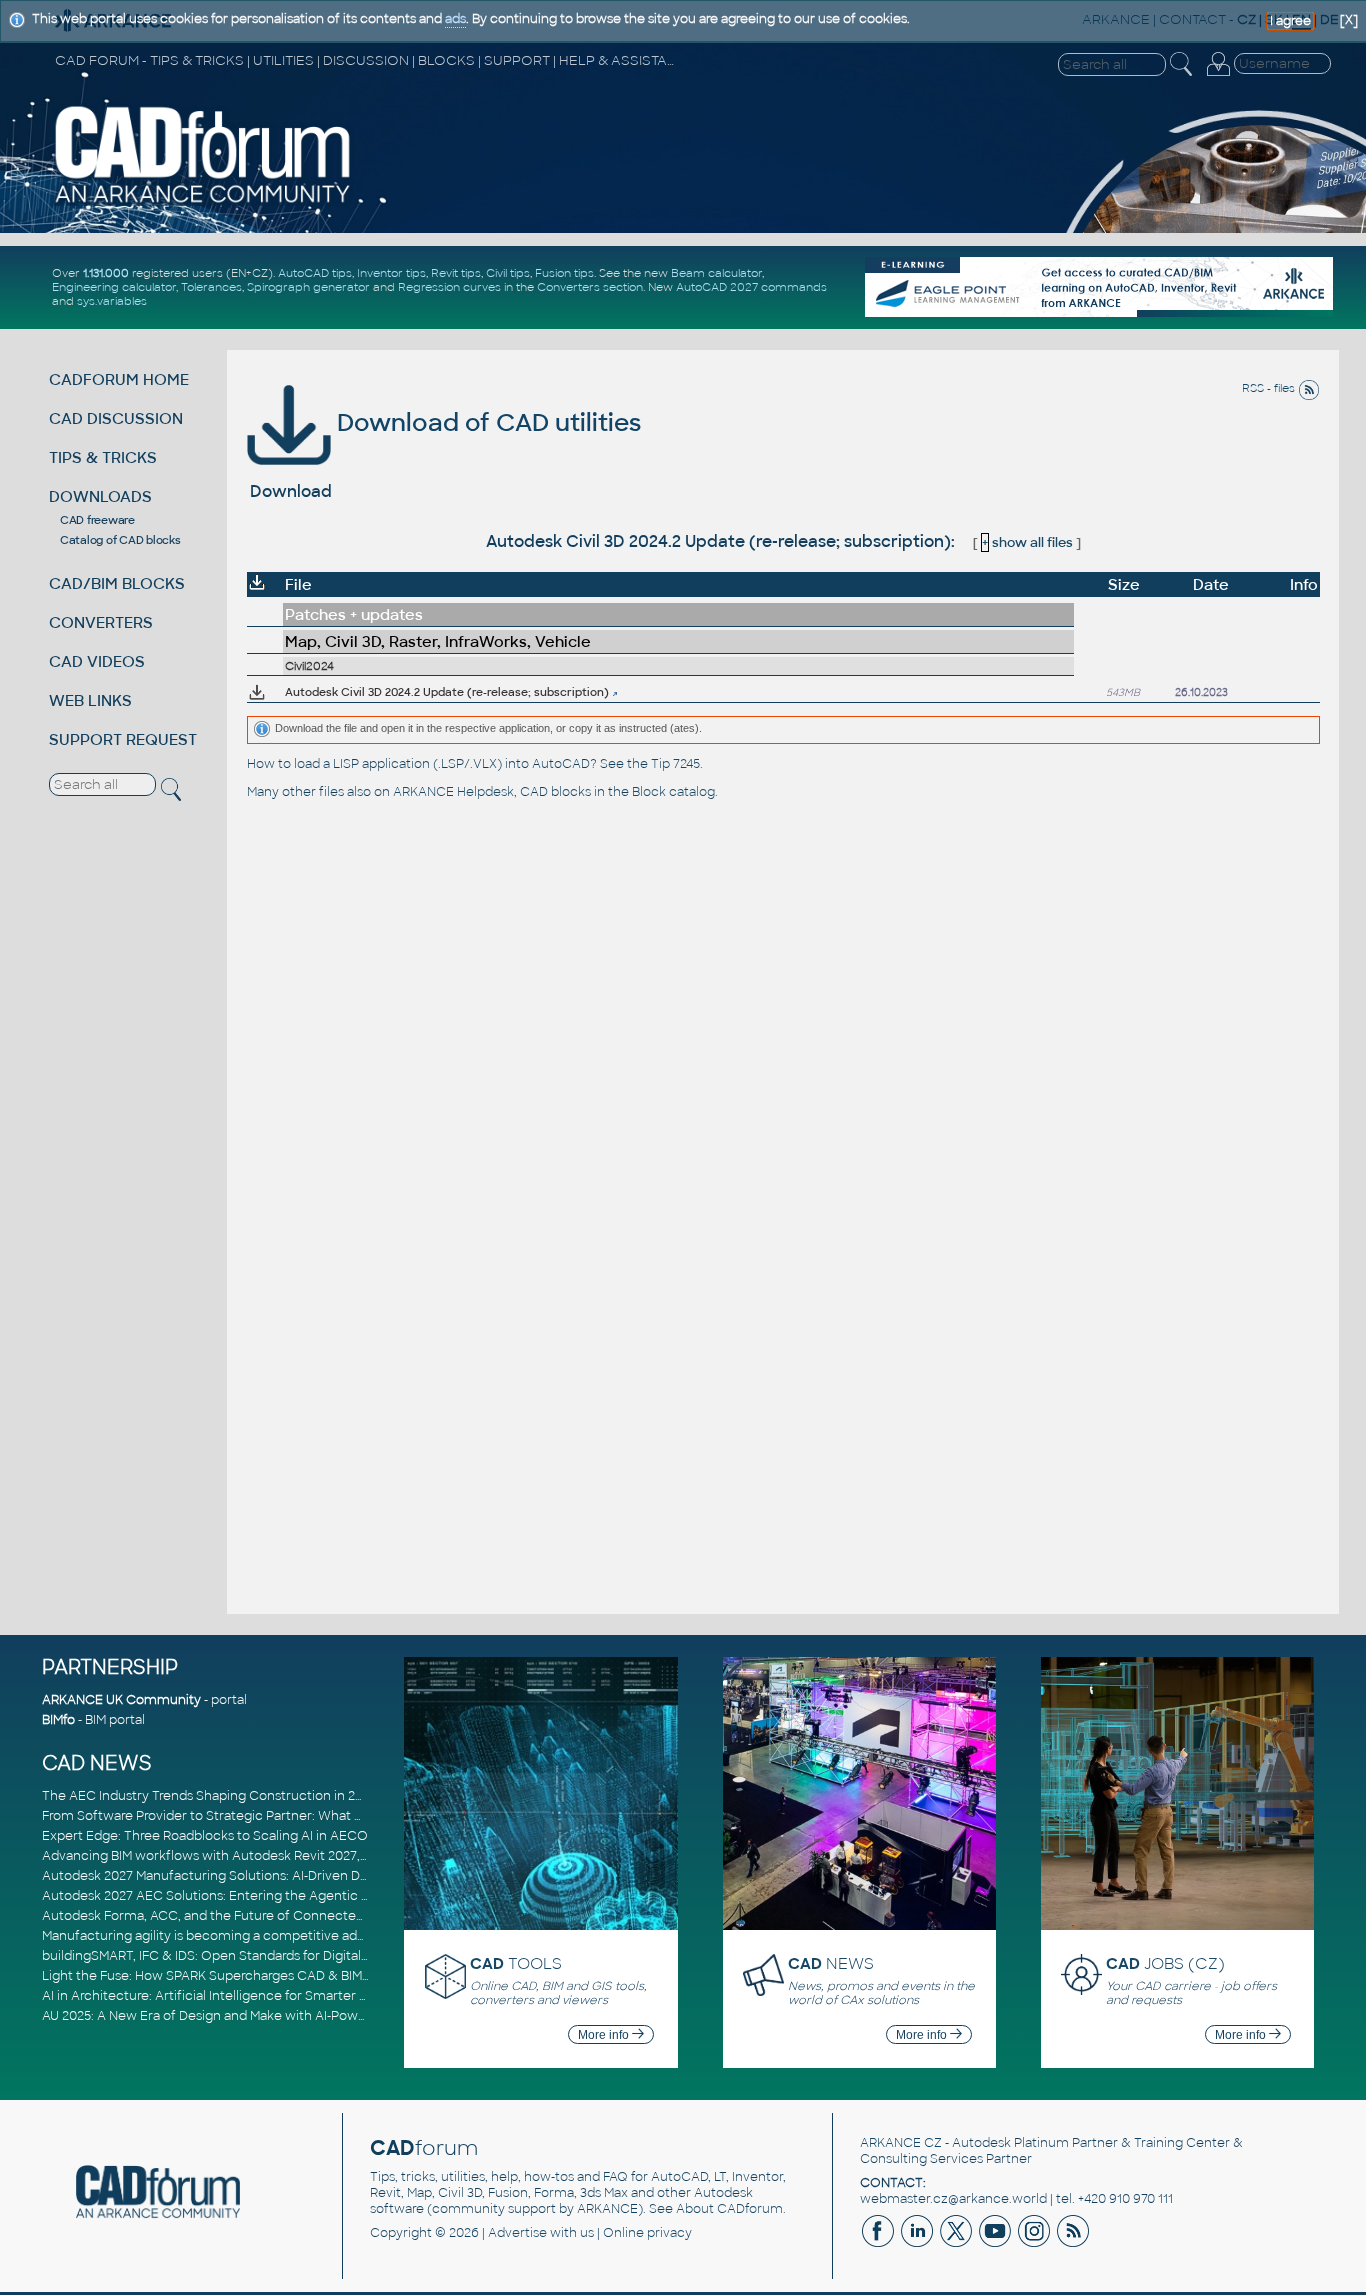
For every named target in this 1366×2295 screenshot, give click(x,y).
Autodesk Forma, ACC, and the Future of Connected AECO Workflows (257, 1916)
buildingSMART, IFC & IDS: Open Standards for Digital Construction (244, 1956)
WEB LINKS (90, 700)
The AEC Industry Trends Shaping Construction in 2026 (210, 1796)
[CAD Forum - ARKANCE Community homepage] (203, 202)
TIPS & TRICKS (103, 457)
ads (455, 19)
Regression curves (449, 287)
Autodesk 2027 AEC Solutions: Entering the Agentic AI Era (219, 1896)
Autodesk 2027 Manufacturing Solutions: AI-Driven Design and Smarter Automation (296, 1876)
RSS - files (1270, 388)
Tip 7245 (675, 764)
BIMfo (58, 1720)
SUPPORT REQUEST (123, 739)
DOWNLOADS (100, 496)
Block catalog (673, 792)
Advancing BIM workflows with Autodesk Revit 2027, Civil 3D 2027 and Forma (275, 1856)
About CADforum (729, 2209)
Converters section (590, 287)
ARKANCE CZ (901, 2143)
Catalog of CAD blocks (120, 540)
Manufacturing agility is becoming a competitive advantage (224, 1936)
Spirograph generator (308, 287)
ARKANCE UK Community (121, 1700)
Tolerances (211, 287)
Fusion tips (564, 273)
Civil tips (508, 273)
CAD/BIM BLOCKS (117, 583)
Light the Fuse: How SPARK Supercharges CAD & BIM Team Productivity (259, 1976)
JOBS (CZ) (1165, 1963)
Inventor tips (391, 273)
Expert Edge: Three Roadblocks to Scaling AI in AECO (205, 1836)
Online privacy (647, 2233)
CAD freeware (97, 520)
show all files (1027, 542)
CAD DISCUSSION (116, 418)
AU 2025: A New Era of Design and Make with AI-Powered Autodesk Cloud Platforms (296, 2016)
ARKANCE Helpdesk (453, 792)
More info (605, 2035)
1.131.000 (106, 273)
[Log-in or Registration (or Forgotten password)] (1218, 76)
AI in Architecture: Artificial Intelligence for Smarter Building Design (247, 1996)
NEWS (831, 1963)
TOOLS (516, 1963)
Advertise (517, 2233)
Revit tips (456, 273)
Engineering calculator (114, 287)
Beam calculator (716, 273)
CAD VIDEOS (97, 661)
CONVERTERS (101, 622)
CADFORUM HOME (119, 379)
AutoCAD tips (315, 273)
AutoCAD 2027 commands (751, 287)
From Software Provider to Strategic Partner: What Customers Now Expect (271, 1816)
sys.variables (112, 301)
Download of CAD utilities (486, 422)
